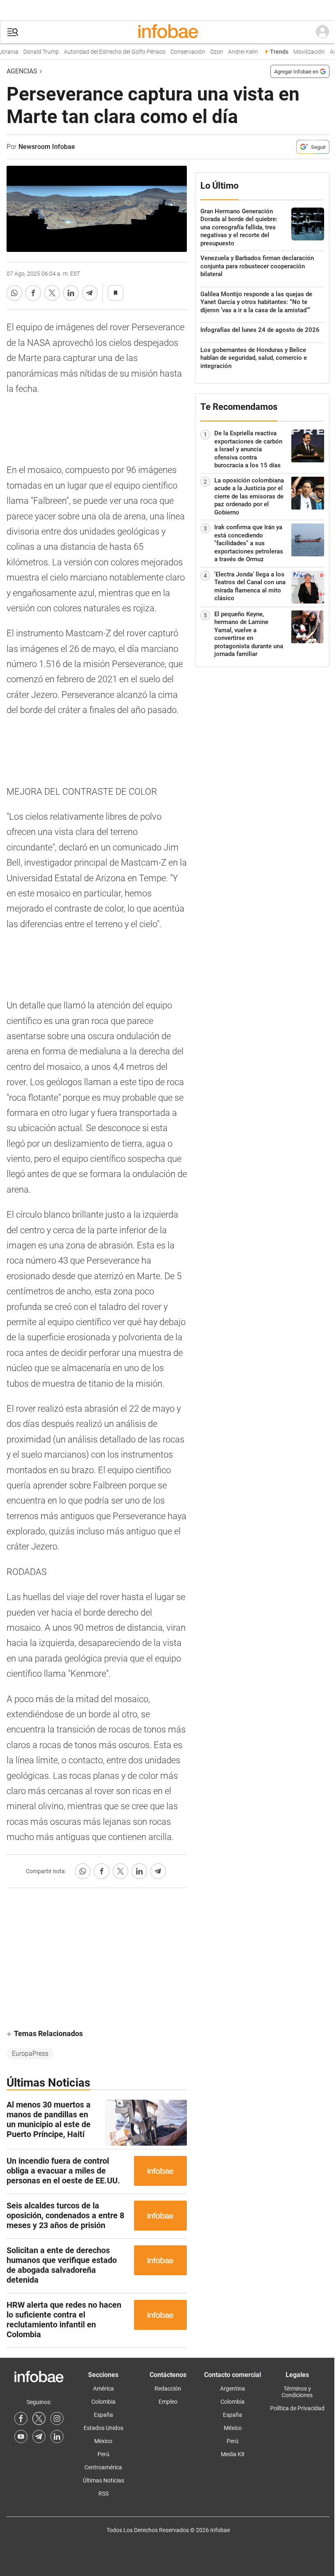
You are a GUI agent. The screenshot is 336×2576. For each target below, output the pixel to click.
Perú (103, 2454)
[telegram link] (39, 2437)
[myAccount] (322, 32)
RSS (103, 2494)
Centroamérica (103, 2467)
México (103, 2441)
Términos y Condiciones (297, 2392)
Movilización (298, 52)
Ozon (205, 52)
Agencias (22, 71)
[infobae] (168, 32)
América (103, 2389)
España (103, 2415)
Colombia (103, 2402)
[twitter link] (39, 2418)
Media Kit (233, 2454)
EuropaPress (30, 2054)
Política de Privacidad (297, 2408)
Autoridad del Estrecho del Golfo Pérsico (103, 52)
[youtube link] (21, 2437)
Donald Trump (30, 52)
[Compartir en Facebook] (33, 293)
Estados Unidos (103, 2428)
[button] (13, 32)
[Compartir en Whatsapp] (14, 293)
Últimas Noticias (103, 2480)
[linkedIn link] (57, 2437)
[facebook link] (21, 2418)
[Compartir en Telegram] (90, 293)
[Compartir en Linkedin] (71, 293)
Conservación (176, 52)
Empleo (168, 2402)
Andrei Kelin (232, 52)
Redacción (168, 2389)
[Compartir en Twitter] (52, 293)
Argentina (233, 2389)
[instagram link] (57, 2418)
